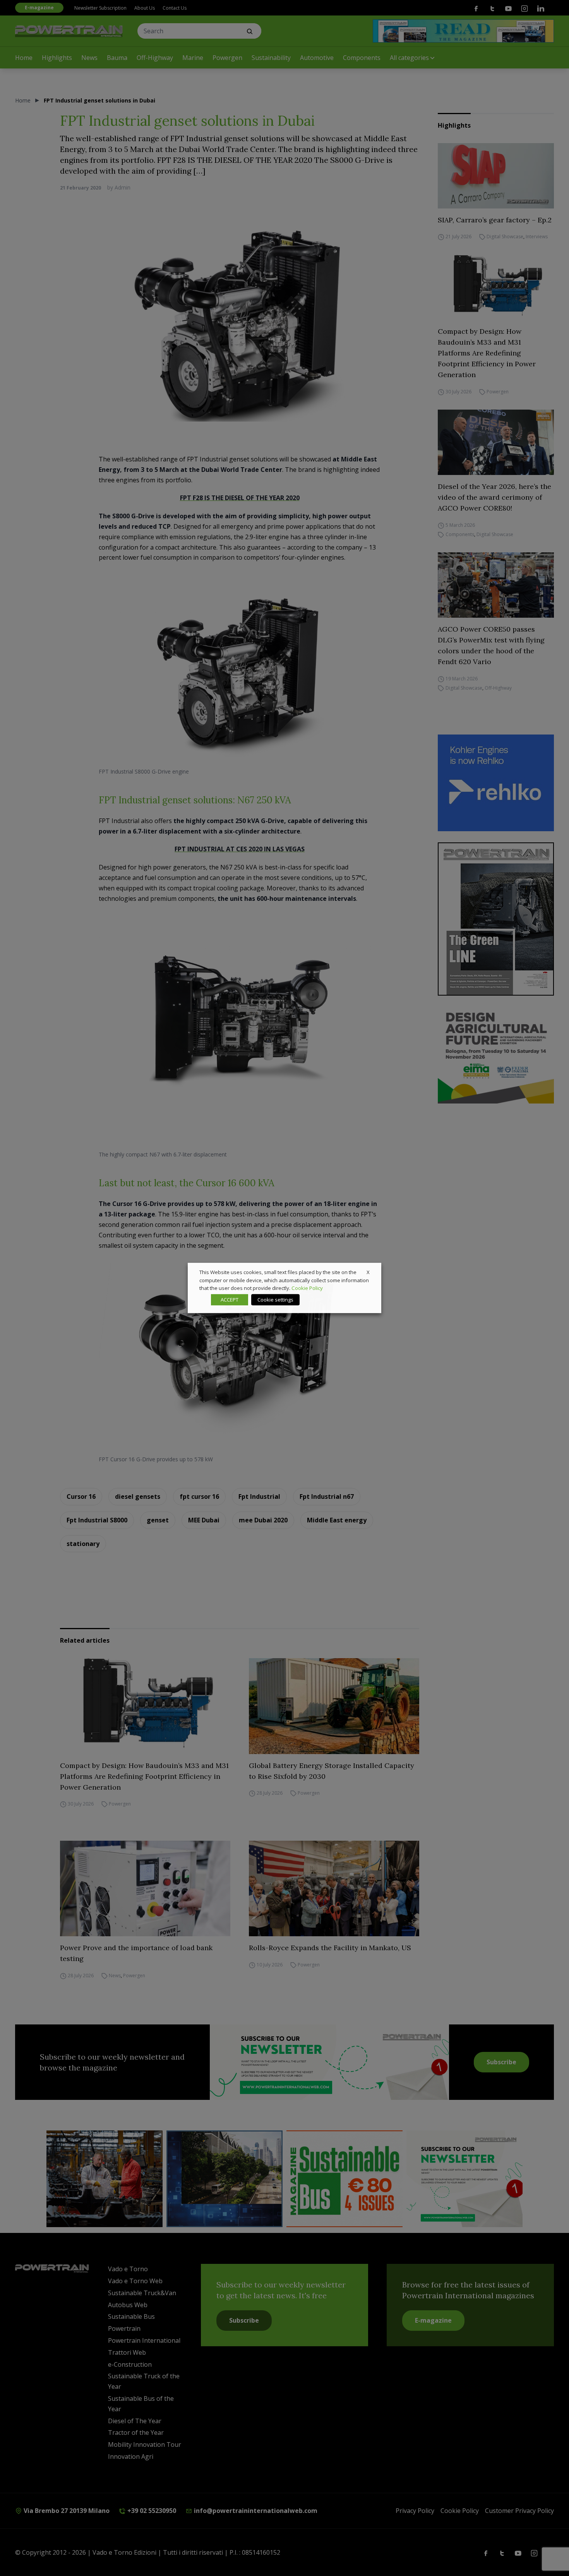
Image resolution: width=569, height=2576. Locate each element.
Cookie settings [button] (275, 1300)
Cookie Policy (307, 1288)
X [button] (368, 1272)
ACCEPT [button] (230, 1300)
